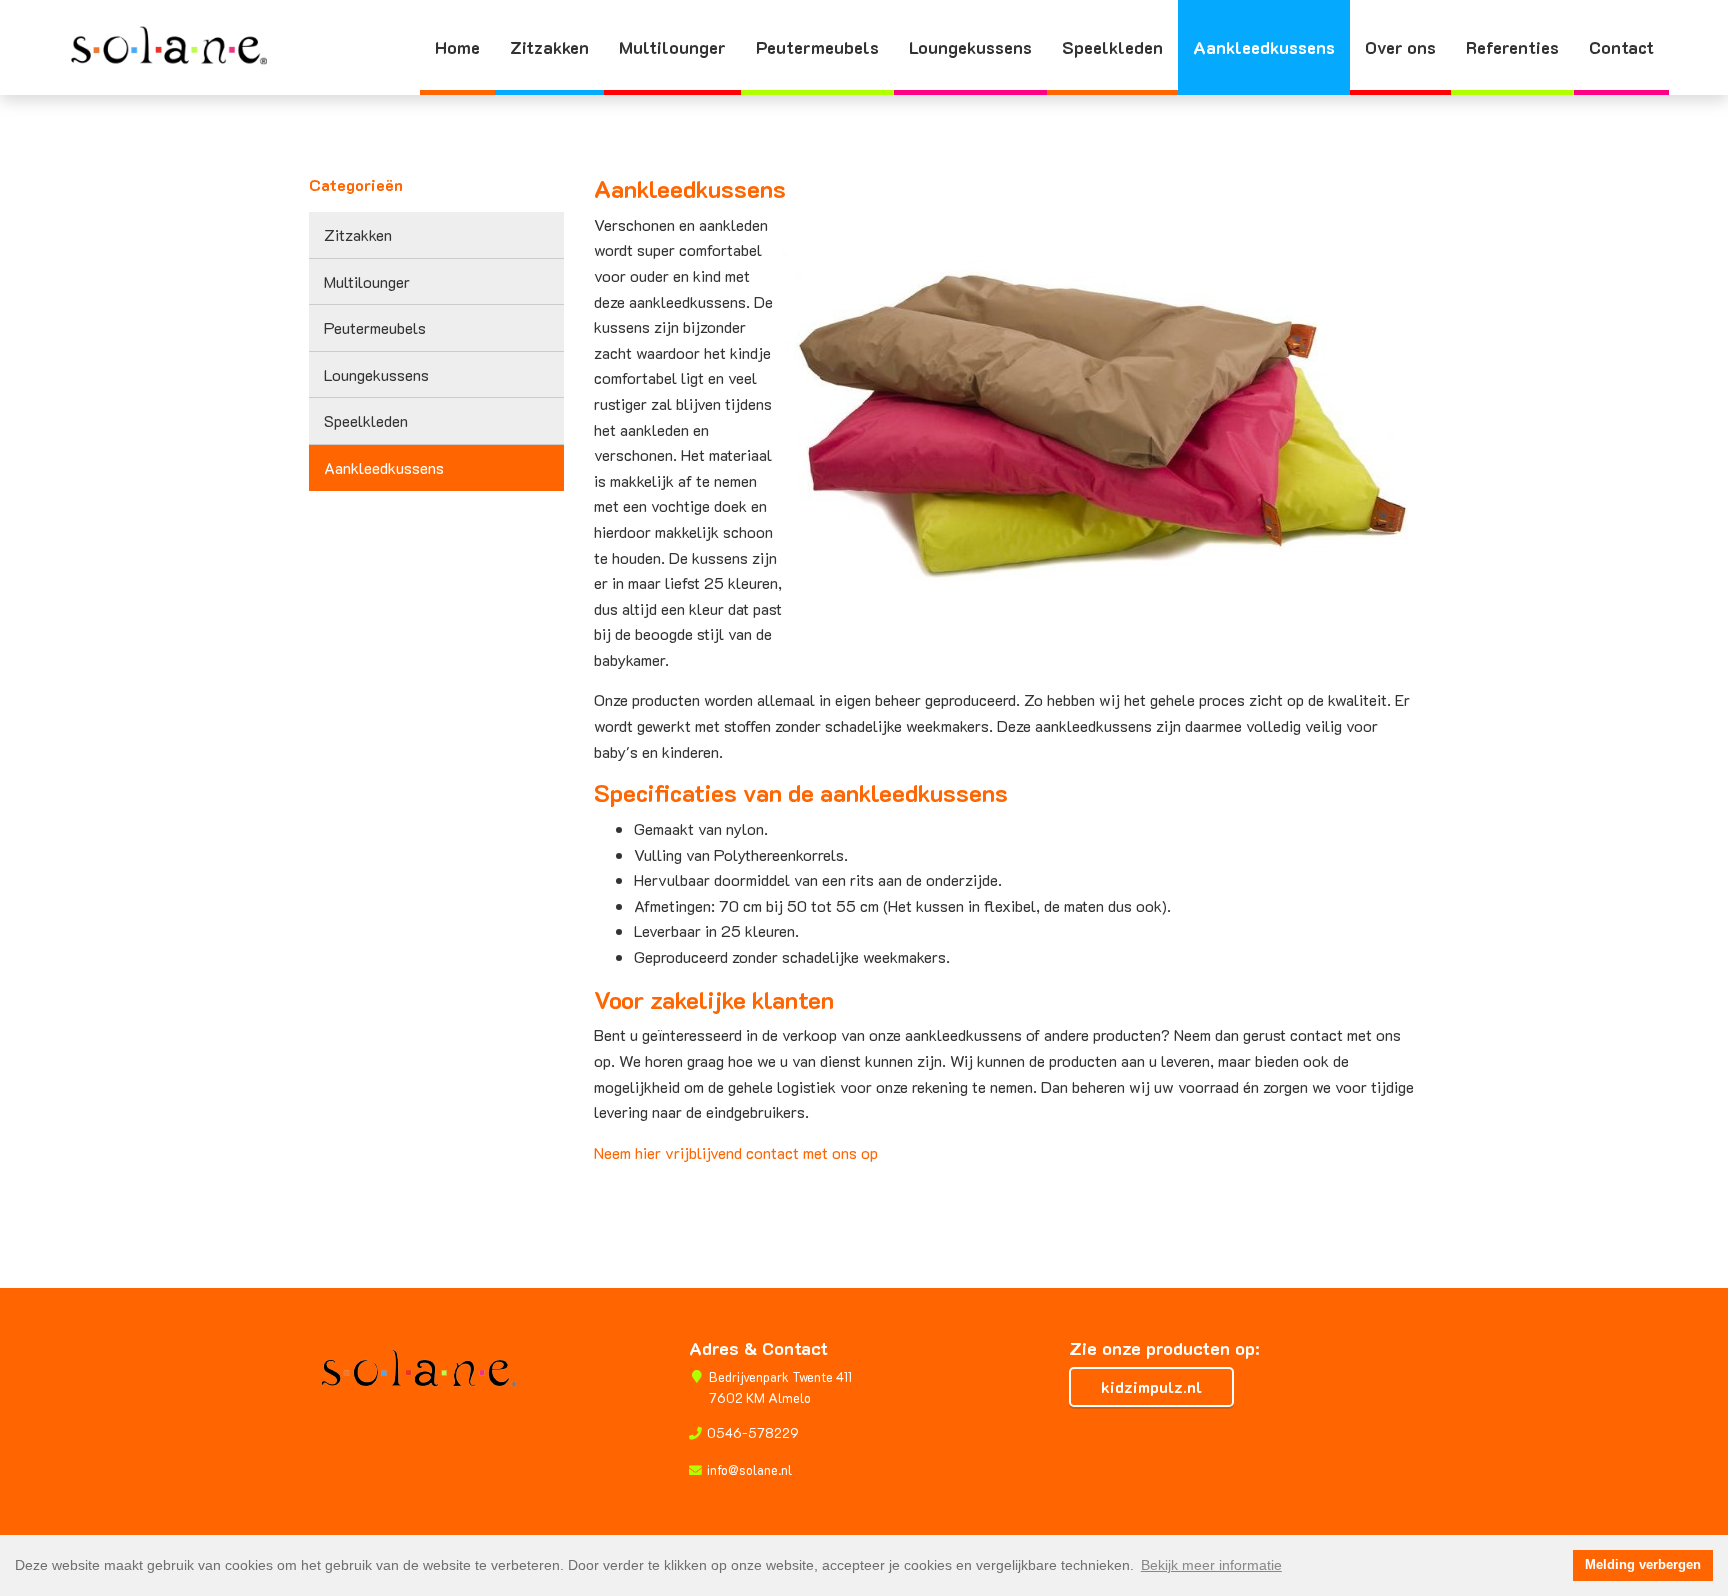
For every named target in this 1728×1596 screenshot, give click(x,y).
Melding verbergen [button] (1643, 1565)
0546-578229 (753, 1433)
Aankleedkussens (1264, 47)
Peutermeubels (817, 47)
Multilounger (672, 47)
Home (457, 47)
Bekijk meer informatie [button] (1211, 1565)
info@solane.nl (749, 1470)
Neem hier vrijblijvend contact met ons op (736, 1152)
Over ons (1400, 47)
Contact (1621, 47)
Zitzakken (549, 47)
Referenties (1512, 47)
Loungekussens (970, 47)
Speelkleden (1112, 47)
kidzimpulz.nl (1151, 1386)
